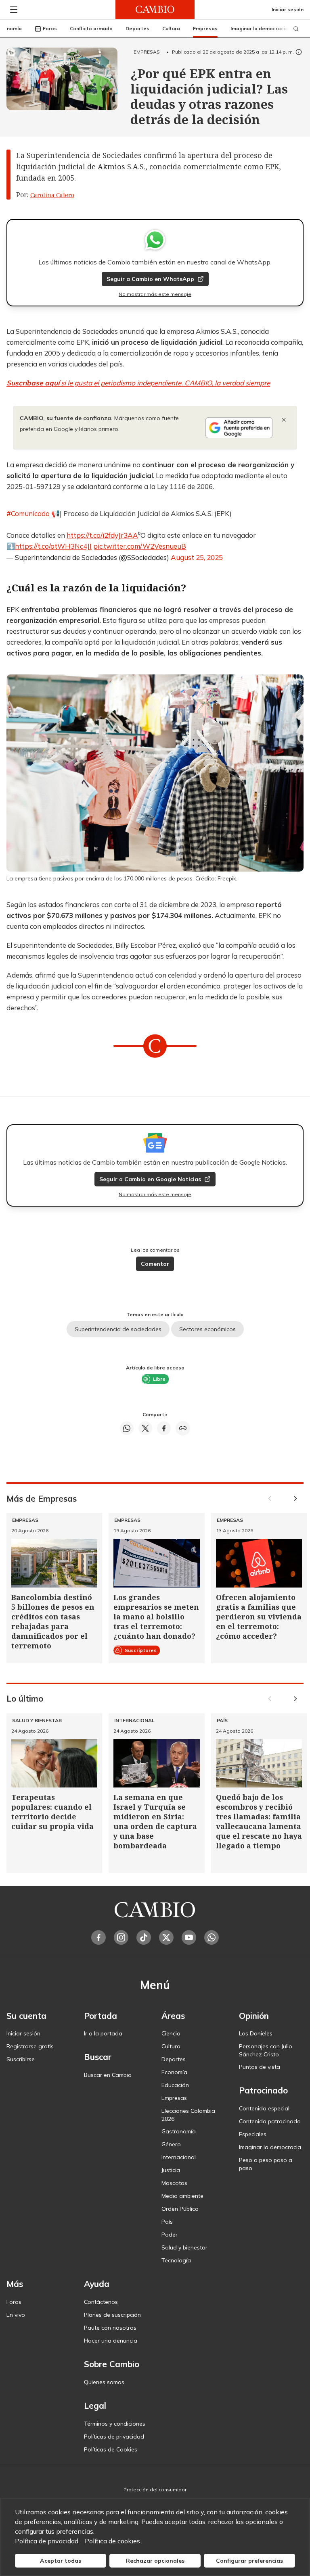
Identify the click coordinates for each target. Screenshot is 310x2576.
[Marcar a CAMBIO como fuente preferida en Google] (239, 428)
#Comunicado (28, 513)
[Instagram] (121, 1937)
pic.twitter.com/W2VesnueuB (140, 546)
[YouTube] (189, 1937)
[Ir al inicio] (155, 9)
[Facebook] (98, 1937)
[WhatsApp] (212, 1937)
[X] (166, 1937)
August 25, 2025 (197, 557)
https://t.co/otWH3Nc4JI (53, 546)
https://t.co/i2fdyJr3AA (102, 535)
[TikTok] (144, 1937)
